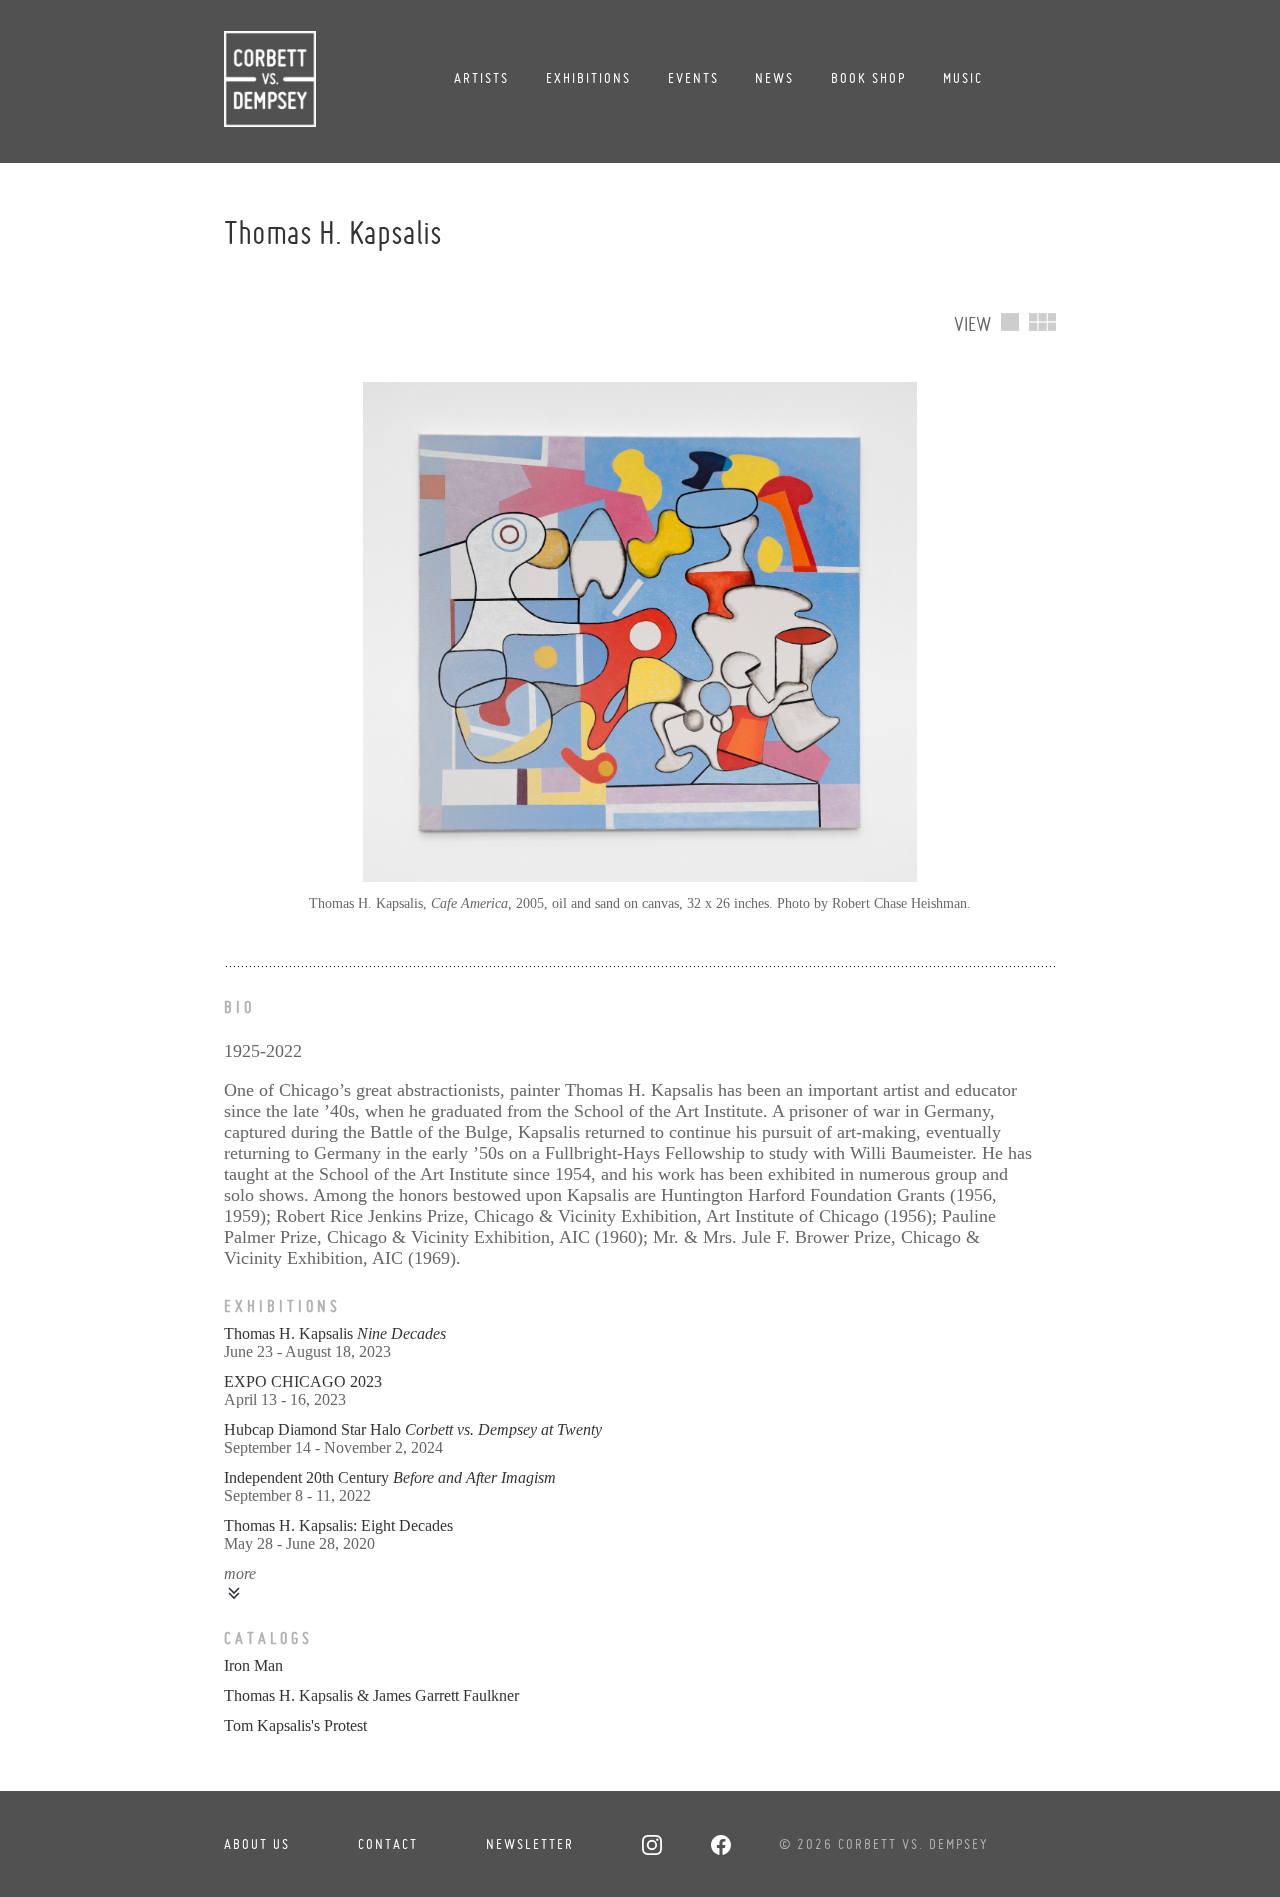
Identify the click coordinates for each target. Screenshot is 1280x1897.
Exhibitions (588, 78)
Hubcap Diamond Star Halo (413, 1429)
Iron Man (253, 1665)
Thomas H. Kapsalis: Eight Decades (338, 1525)
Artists (481, 78)
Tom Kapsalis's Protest (295, 1725)
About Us (257, 1844)
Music (963, 78)
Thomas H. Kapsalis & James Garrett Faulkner (371, 1695)
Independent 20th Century (390, 1477)
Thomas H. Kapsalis (335, 1333)
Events (693, 78)
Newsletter (530, 1844)
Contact (388, 1844)
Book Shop (868, 78)
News (774, 78)
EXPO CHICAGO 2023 (303, 1381)
